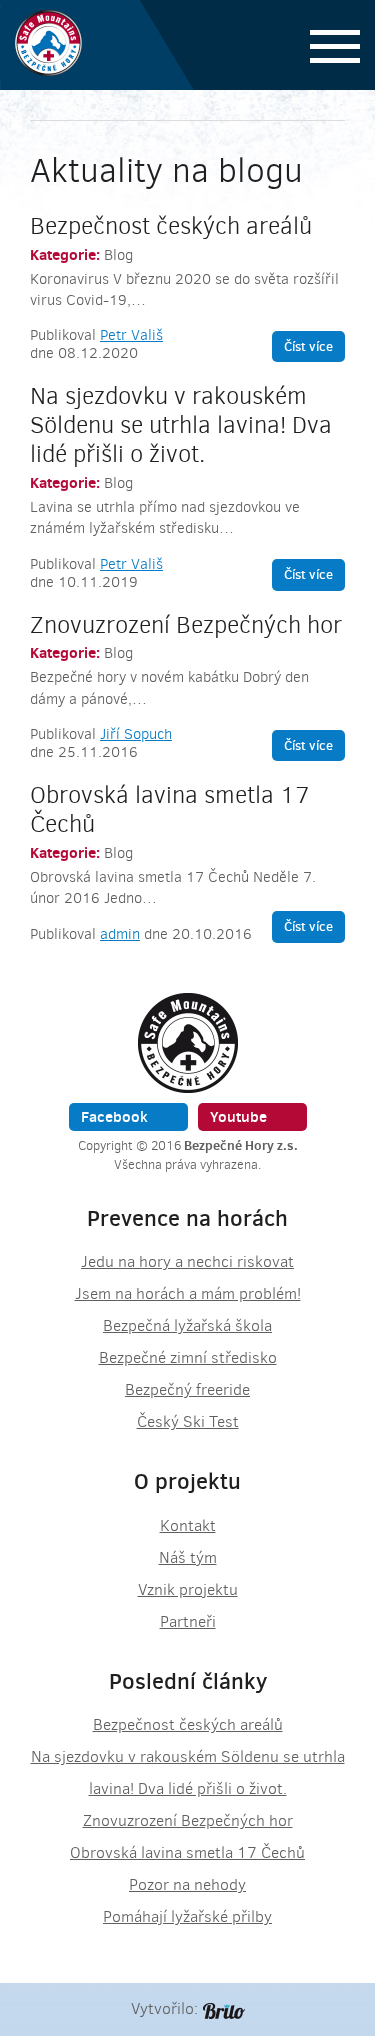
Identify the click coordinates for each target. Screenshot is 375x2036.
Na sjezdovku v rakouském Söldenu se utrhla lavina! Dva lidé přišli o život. (181, 425)
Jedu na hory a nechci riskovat (187, 1261)
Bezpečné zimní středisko (188, 1357)
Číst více (308, 346)
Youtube (238, 1116)
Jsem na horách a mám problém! (188, 1293)
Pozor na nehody (187, 1884)
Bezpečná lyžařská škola (187, 1325)
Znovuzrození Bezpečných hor (186, 625)
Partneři (188, 1621)
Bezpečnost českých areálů (171, 226)
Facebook (114, 1116)
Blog (118, 255)
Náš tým (188, 1557)
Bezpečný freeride (187, 1389)
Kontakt (188, 1525)
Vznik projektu (188, 1589)
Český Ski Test (188, 1421)
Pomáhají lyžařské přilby (187, 1916)
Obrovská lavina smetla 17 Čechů (170, 809)
